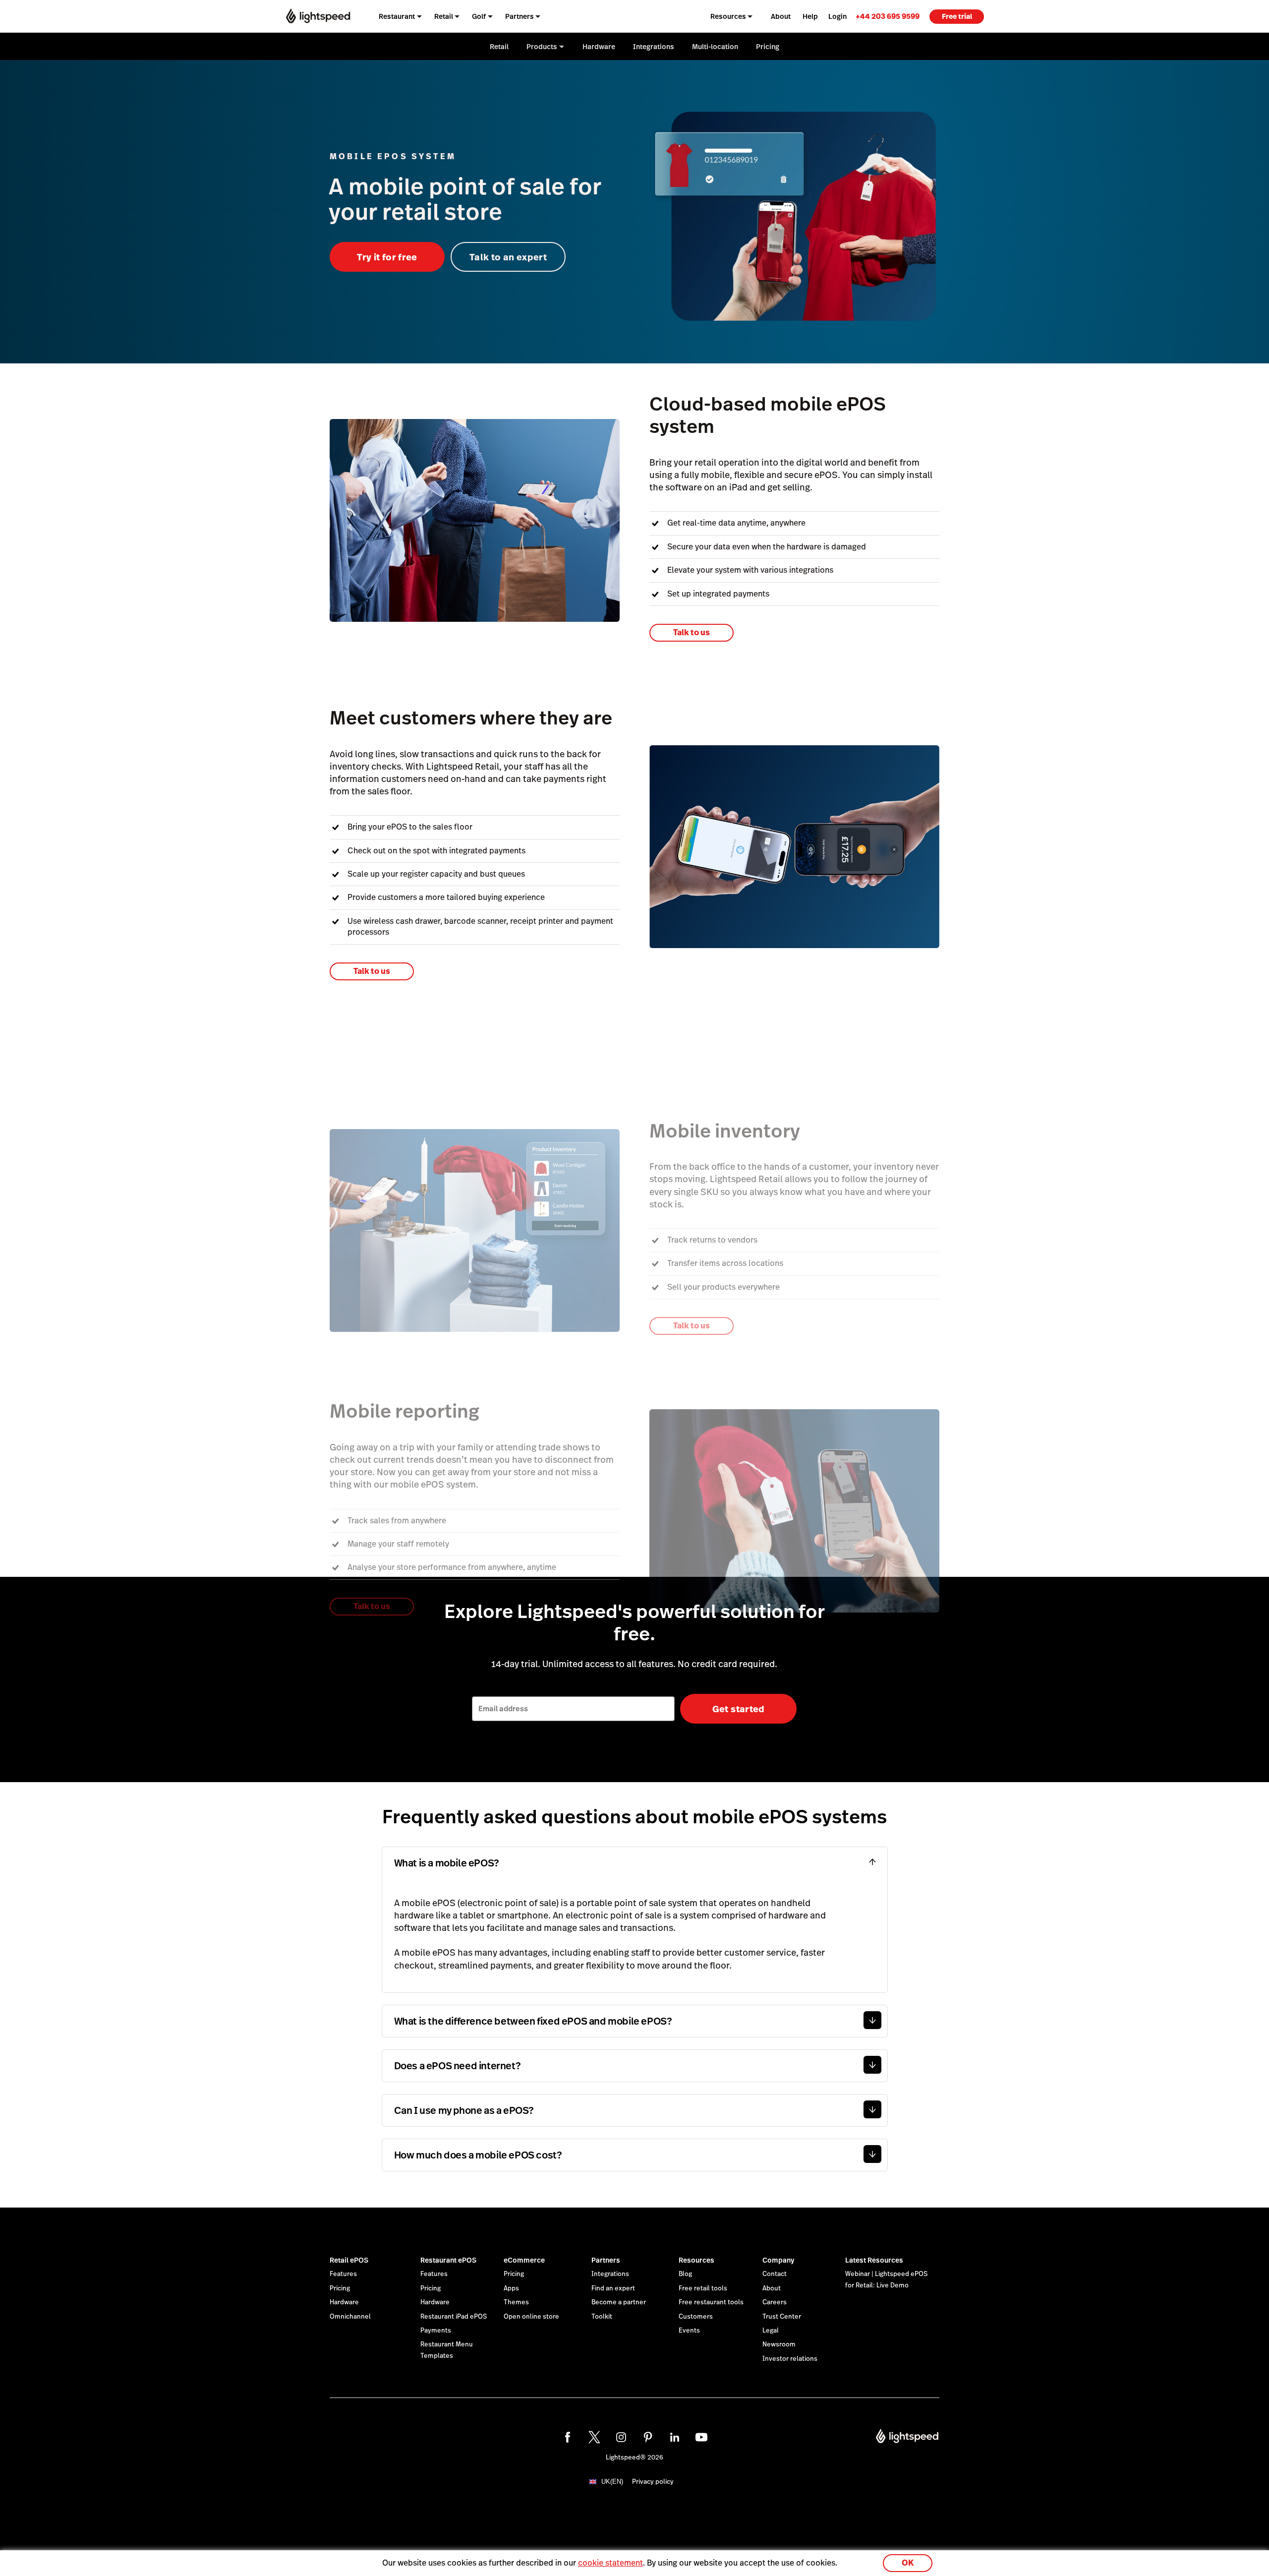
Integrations (610, 2274)
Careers (775, 2302)
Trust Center (782, 2317)
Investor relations (790, 2359)
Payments (436, 2331)
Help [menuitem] (810, 16)
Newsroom (779, 2344)
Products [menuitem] (542, 47)
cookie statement (610, 2563)
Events (689, 2331)
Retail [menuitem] (444, 16)
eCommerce (524, 2260)
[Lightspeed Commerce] (318, 16)
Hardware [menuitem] (599, 47)
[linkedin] (675, 2437)
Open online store (531, 2317)
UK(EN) (612, 2482)
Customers (696, 2317)
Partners (606, 2260)
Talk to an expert (508, 257)
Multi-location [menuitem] (715, 47)
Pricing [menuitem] (768, 47)
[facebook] (568, 2437)
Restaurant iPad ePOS (454, 2317)
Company (778, 2260)
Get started (739, 1709)
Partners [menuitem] (519, 16)
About (772, 2288)
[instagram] (621, 2437)
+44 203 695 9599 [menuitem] (888, 16)
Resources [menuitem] (728, 16)
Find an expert (613, 2288)
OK (908, 2563)
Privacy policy (653, 2482)
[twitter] (594, 2437)
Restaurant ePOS (448, 2260)
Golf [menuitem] (479, 16)
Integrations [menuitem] (654, 47)
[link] (888, 16)
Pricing (340, 2288)
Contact (775, 2274)
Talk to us (692, 632)
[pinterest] (648, 2437)
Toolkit (602, 2317)
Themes (516, 2302)
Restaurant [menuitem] (397, 16)
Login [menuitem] (837, 16)
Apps (511, 2288)
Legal (771, 2331)
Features (343, 2274)
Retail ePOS (349, 2260)
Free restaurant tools (711, 2302)
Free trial (957, 16)
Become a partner (619, 2302)
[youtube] (701, 2437)
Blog (685, 2274)
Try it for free (387, 257)
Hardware (344, 2302)
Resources (696, 2260)
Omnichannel (350, 2317)
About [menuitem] (781, 16)
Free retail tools (703, 2288)
